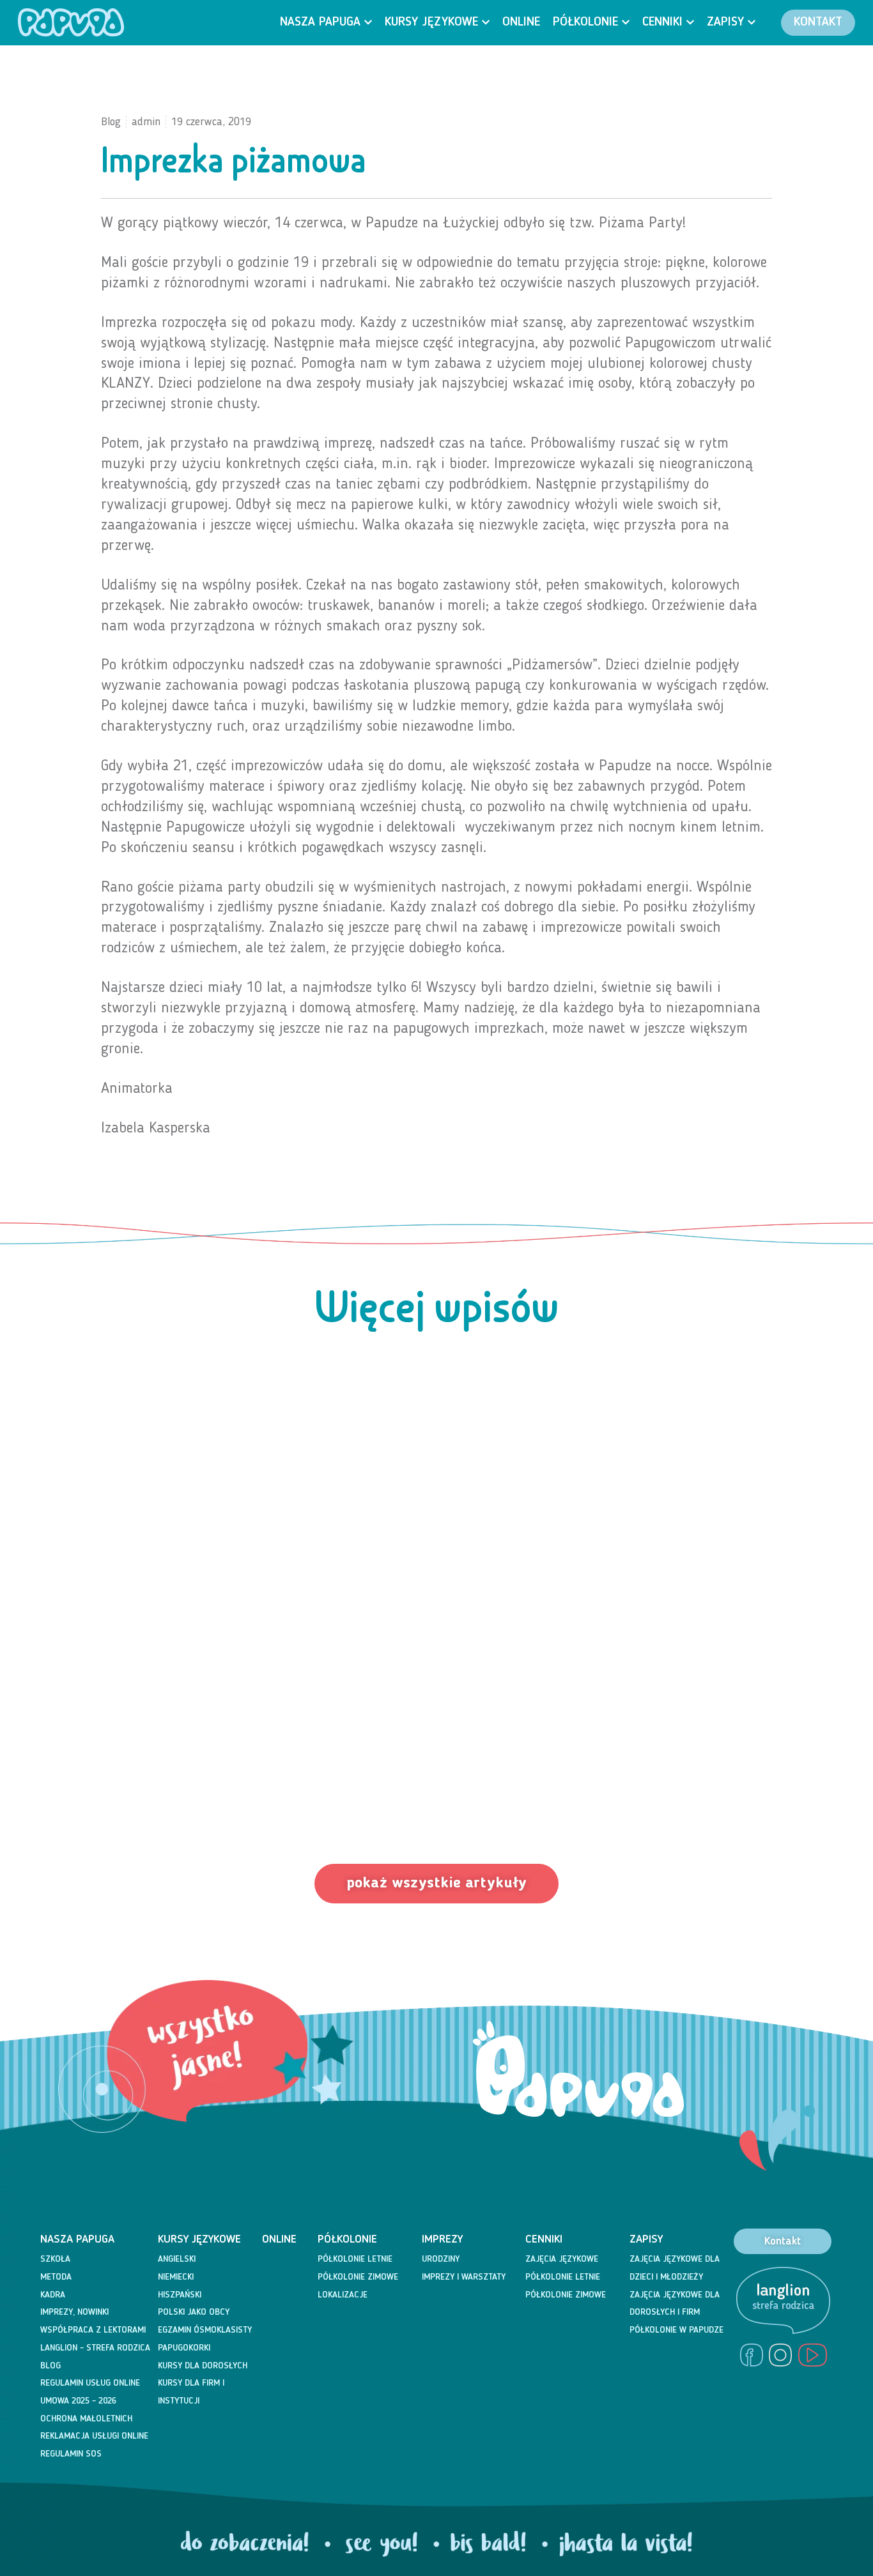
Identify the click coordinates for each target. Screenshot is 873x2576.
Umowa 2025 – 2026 (78, 2401)
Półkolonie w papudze (676, 2330)
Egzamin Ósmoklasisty (205, 2330)
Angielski (177, 2259)
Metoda (56, 2277)
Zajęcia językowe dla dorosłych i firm (675, 2304)
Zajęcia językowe (562, 2259)
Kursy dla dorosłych (203, 2366)
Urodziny (441, 2259)
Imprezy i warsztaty (464, 2277)
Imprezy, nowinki (74, 2312)
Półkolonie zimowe (358, 2277)
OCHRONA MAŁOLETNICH (86, 2419)
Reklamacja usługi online (94, 2436)
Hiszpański (180, 2295)
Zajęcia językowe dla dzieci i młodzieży (675, 2268)
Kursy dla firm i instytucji (191, 2392)
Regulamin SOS (71, 2454)
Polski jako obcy (194, 2312)
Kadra (53, 2295)
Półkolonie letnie (355, 2259)
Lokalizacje (343, 2295)
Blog (50, 2366)
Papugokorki (184, 2348)
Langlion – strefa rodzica (95, 2348)
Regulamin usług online (90, 2383)
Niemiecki (176, 2277)
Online (279, 2239)
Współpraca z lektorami (93, 2330)
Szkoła (55, 2259)
